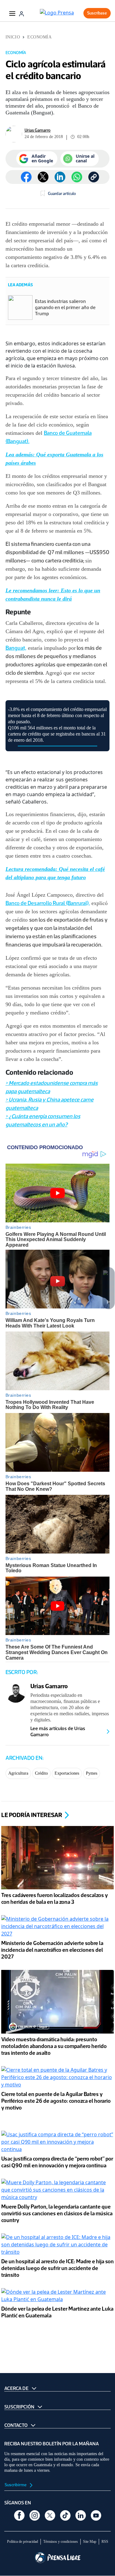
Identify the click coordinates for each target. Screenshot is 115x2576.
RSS (105, 2542)
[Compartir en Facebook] (26, 177)
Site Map (90, 2542)
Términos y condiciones (61, 2542)
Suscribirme (16, 2485)
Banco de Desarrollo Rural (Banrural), (48, 903)
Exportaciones (67, 1773)
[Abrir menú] (12, 13)
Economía (39, 37)
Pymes (92, 1773)
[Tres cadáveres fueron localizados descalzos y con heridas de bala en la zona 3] (58, 1858)
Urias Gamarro (38, 130)
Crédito (41, 1773)
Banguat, (16, 648)
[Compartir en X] (43, 177)
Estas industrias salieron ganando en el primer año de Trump (65, 307)
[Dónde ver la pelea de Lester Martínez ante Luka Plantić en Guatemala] (58, 2296)
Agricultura (18, 1773)
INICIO (13, 37)
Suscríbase (97, 13)
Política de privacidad (23, 2542)
